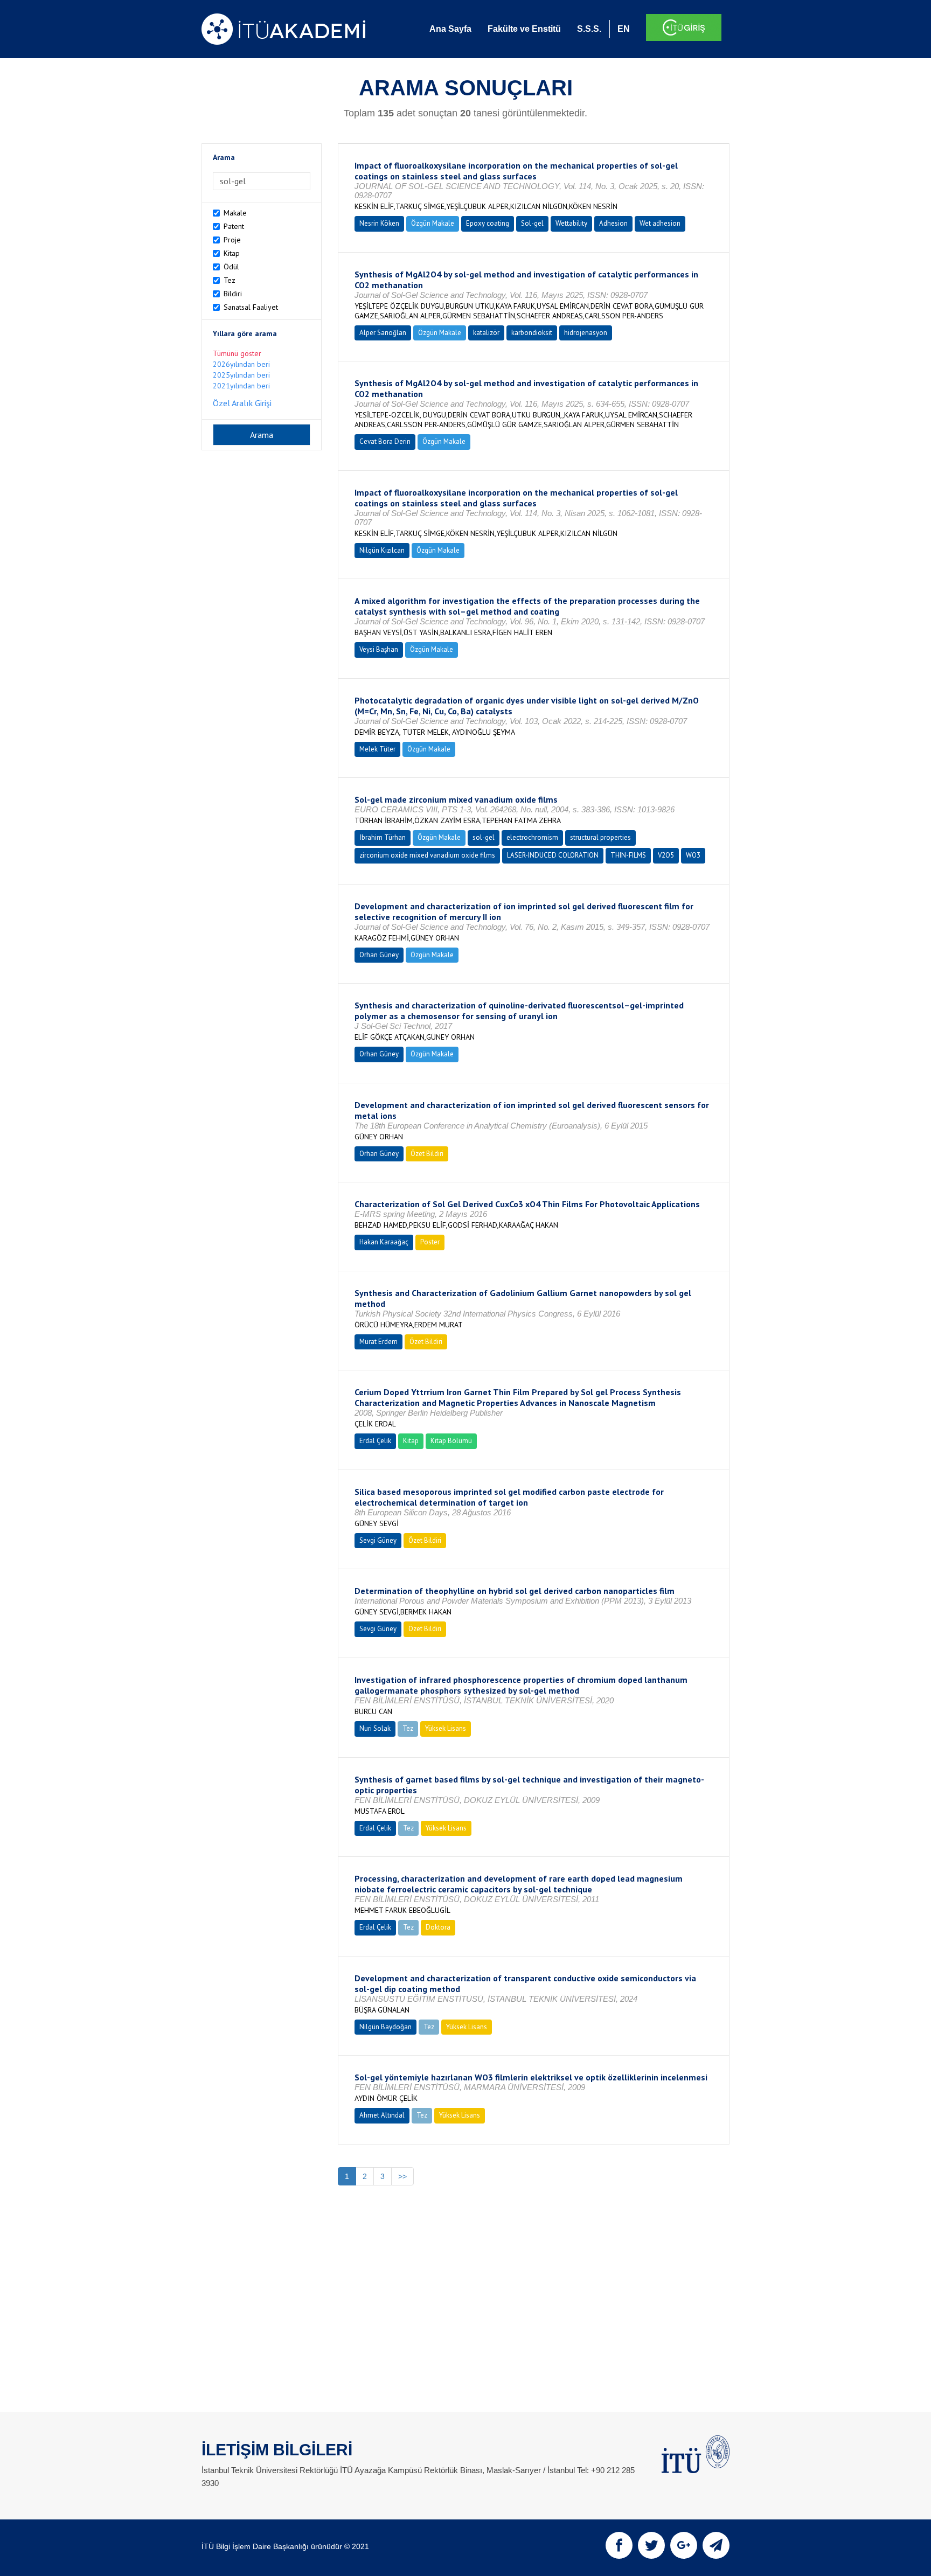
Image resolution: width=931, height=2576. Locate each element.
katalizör (486, 333)
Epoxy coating (488, 223)
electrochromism (532, 837)
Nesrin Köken (379, 223)
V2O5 (666, 855)
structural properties (600, 837)
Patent (234, 226)
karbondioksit (532, 333)
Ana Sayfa (450, 29)
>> (402, 2176)
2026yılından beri (241, 364)
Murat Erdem (378, 1342)
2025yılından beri (241, 375)
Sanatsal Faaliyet (251, 307)
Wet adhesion (660, 223)
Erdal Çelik (375, 1441)
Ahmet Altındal (382, 2115)
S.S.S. (589, 29)
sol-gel (484, 837)
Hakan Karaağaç (384, 1242)
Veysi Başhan (379, 649)
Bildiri (233, 294)
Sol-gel (532, 223)
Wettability (571, 223)
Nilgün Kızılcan (382, 550)
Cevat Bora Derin (385, 441)
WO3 (693, 855)
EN (624, 29)
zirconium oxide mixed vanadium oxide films (427, 855)
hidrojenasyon (586, 333)
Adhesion (613, 223)
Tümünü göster (237, 353)
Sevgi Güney (378, 1540)
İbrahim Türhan (383, 837)
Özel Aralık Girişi (242, 403)
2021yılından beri (241, 386)
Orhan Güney (379, 955)
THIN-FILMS (628, 855)
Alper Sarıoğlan (383, 333)
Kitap (232, 253)
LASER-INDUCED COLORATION (553, 855)
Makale (235, 213)
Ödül (231, 267)
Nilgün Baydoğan (385, 2027)
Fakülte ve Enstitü (524, 29)
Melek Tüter (377, 749)
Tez (230, 280)
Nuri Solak (375, 1728)
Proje (232, 240)
